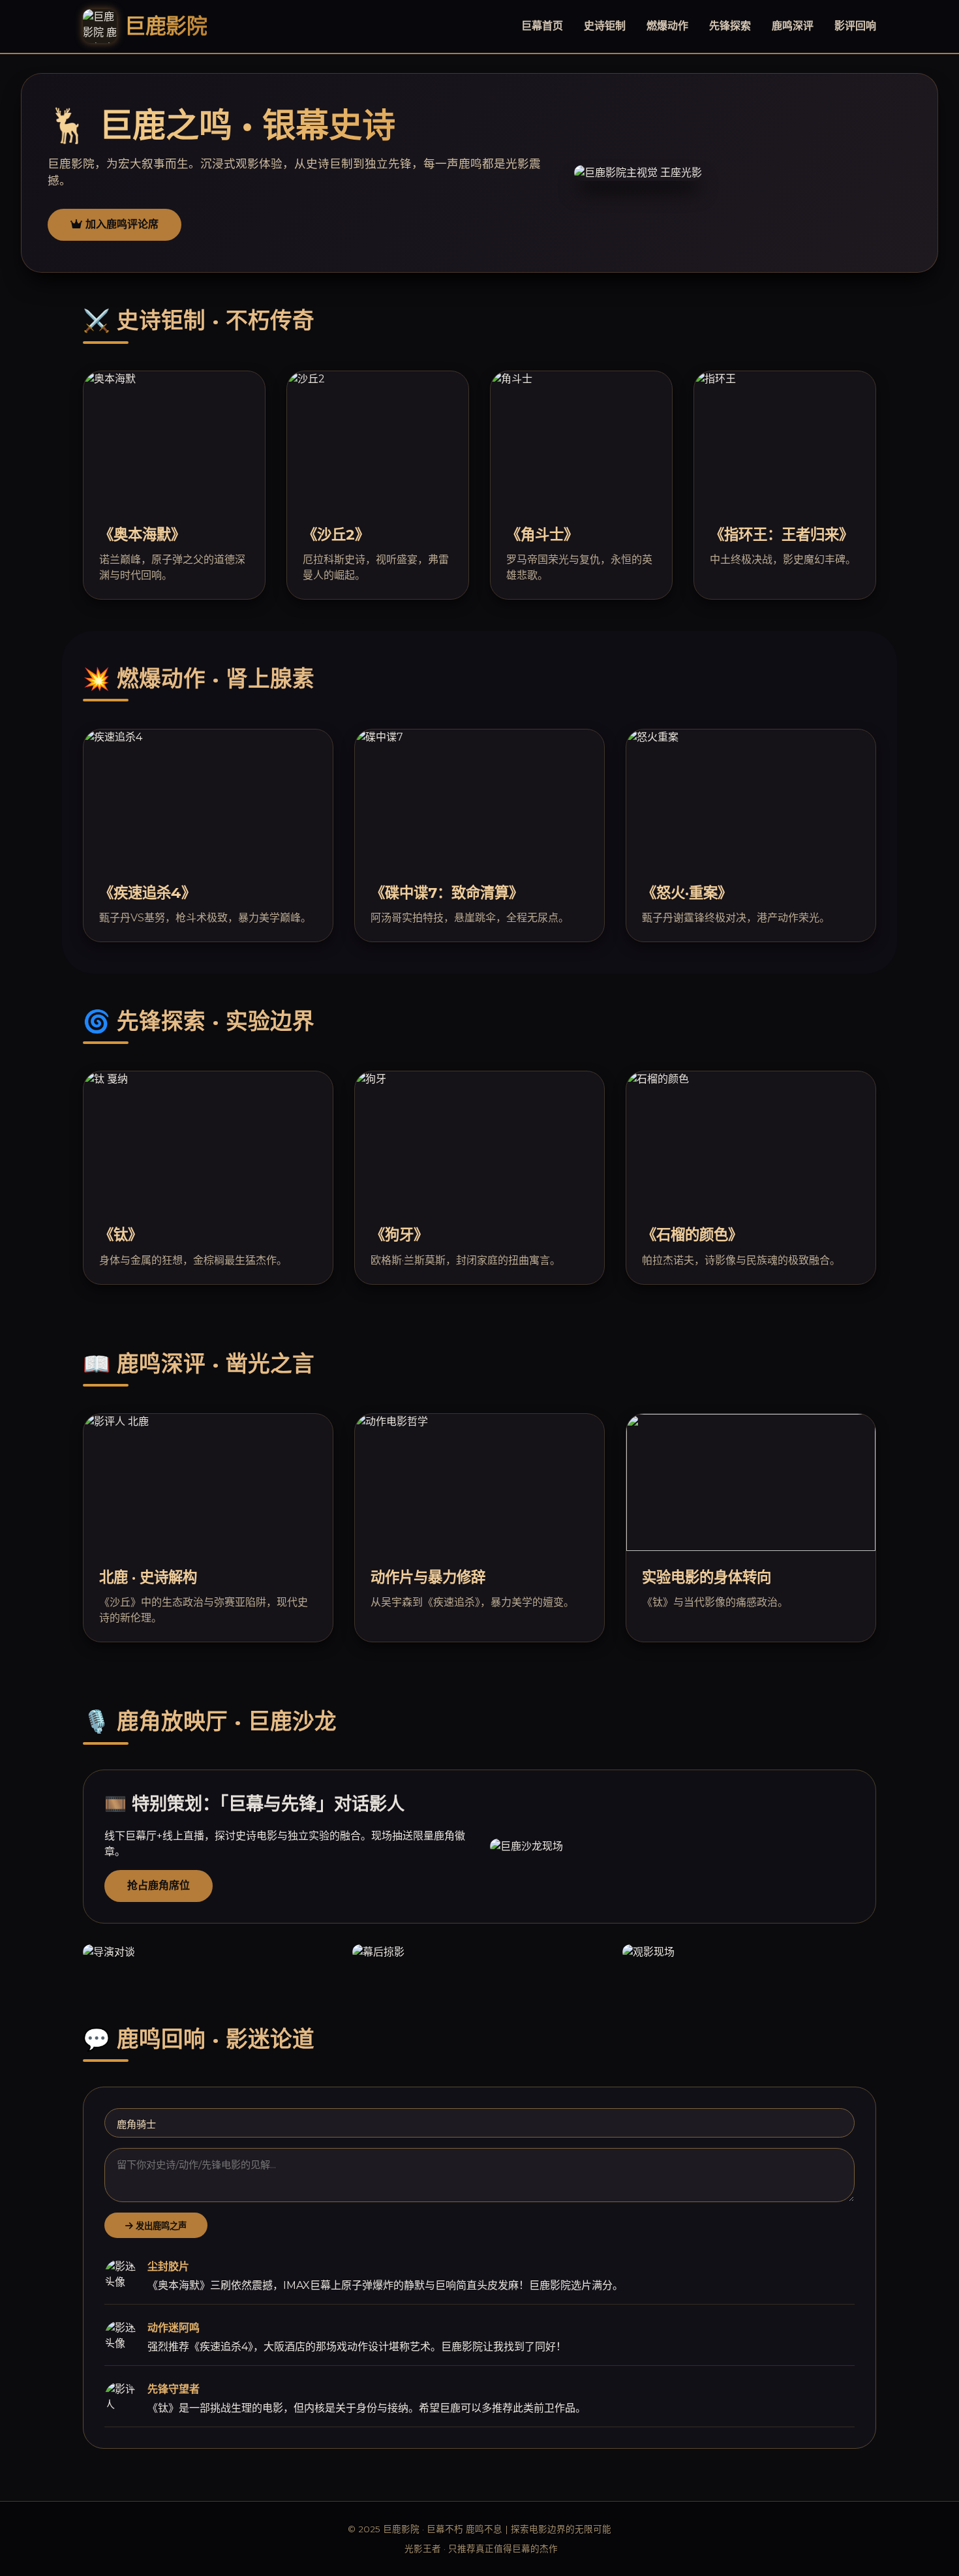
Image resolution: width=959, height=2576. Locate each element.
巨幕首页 (542, 26)
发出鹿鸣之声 (160, 2226)
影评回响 (855, 26)
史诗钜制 (605, 26)
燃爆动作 (667, 26)
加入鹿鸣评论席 (120, 224)
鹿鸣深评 (793, 26)
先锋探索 (730, 26)
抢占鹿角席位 (159, 1885)
